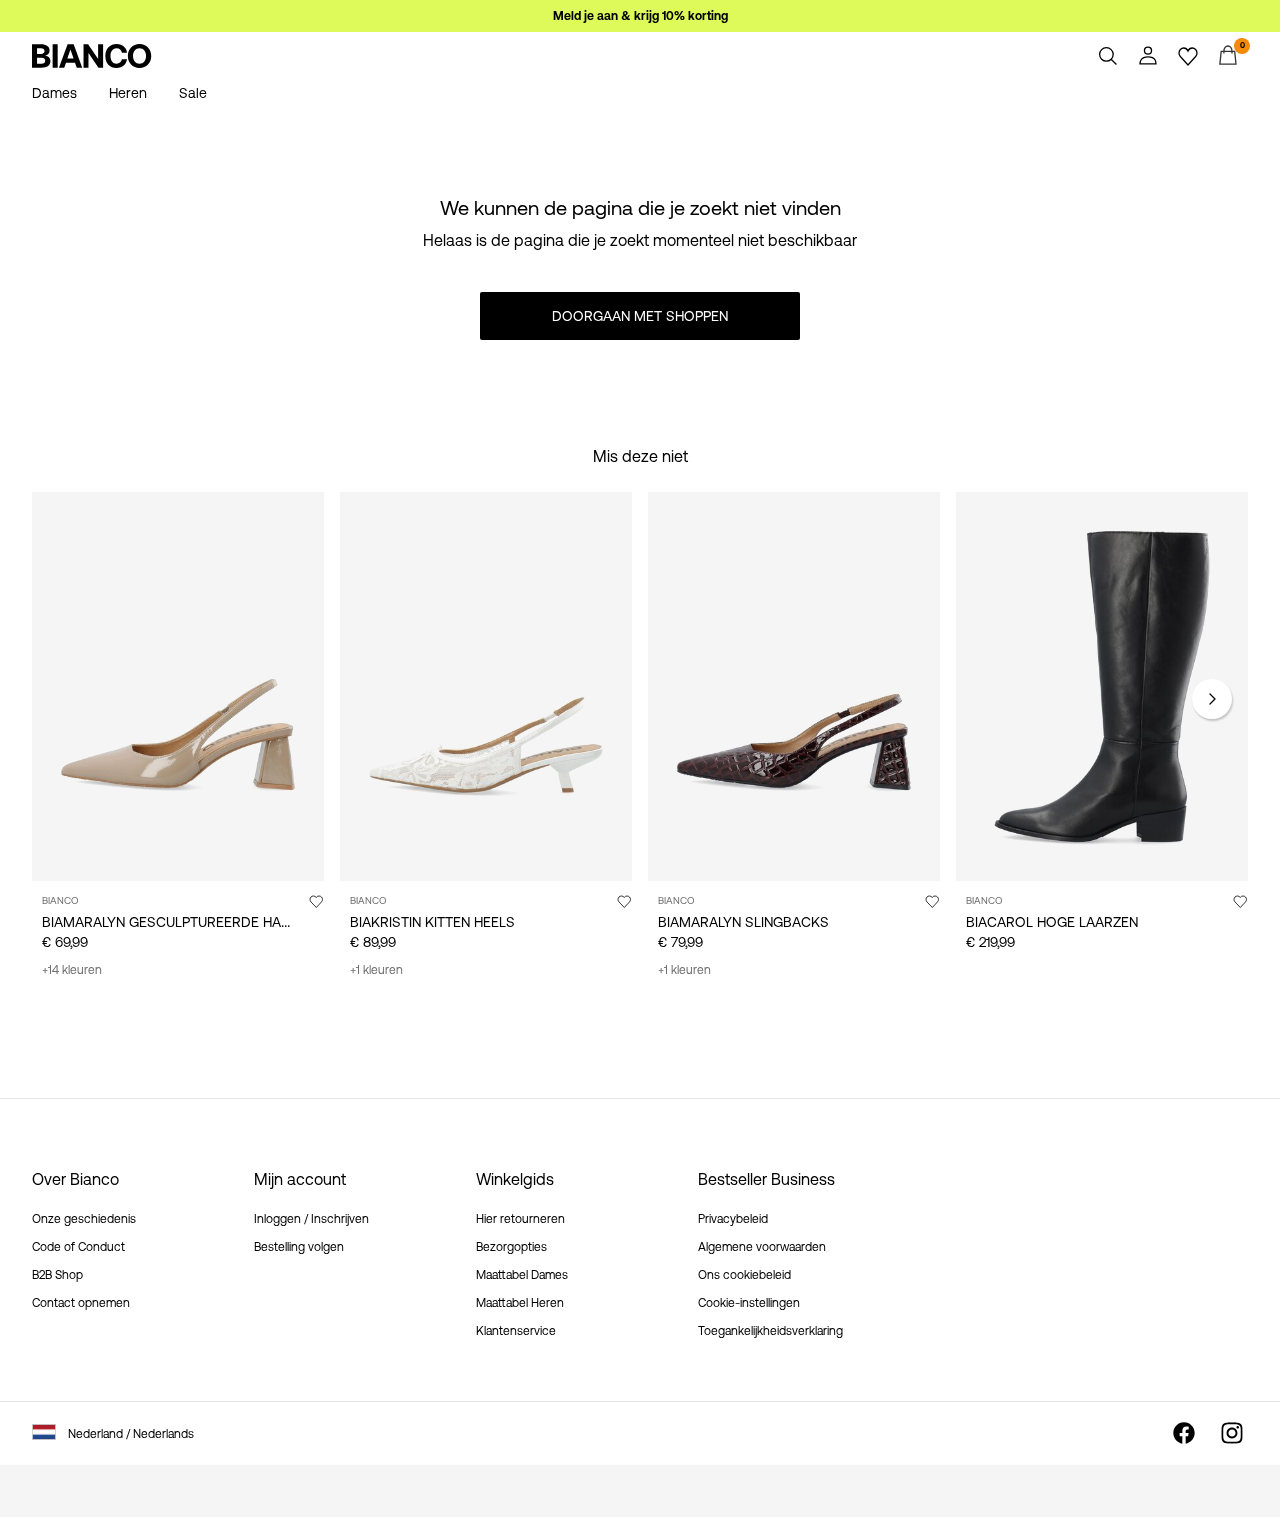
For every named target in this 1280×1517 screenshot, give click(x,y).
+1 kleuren (376, 970)
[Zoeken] (1108, 56)
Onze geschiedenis (84, 1219)
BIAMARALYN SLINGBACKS (743, 922)
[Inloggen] (1148, 56)
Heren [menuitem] (128, 93)
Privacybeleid (733, 1219)
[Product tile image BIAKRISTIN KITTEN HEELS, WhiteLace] (486, 686)
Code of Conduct (78, 1247)
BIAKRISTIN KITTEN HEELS (432, 922)
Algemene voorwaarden (762, 1247)
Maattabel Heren (520, 1303)
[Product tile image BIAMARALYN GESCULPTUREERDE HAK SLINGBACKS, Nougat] (178, 686)
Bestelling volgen (299, 1247)
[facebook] (1184, 1433)
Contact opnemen (81, 1303)
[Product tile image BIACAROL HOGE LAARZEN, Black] (1102, 686)
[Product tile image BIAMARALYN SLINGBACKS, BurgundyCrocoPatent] (794, 686)
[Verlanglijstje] (1188, 56)
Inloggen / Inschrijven (311, 1219)
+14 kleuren (72, 970)
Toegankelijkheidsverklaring (770, 1331)
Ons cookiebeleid (744, 1275)
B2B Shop (57, 1275)
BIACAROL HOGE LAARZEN (1052, 922)
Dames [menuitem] (54, 93)
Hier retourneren (520, 1219)
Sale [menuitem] (193, 93)
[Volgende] (1212, 699)
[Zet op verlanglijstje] (316, 901)
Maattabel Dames (522, 1275)
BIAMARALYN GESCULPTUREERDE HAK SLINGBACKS (210, 922)
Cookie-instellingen (749, 1303)
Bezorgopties (511, 1247)
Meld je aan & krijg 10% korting (640, 16)
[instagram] (1232, 1433)
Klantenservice (516, 1331)
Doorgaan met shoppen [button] (640, 316)
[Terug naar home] (92, 56)
